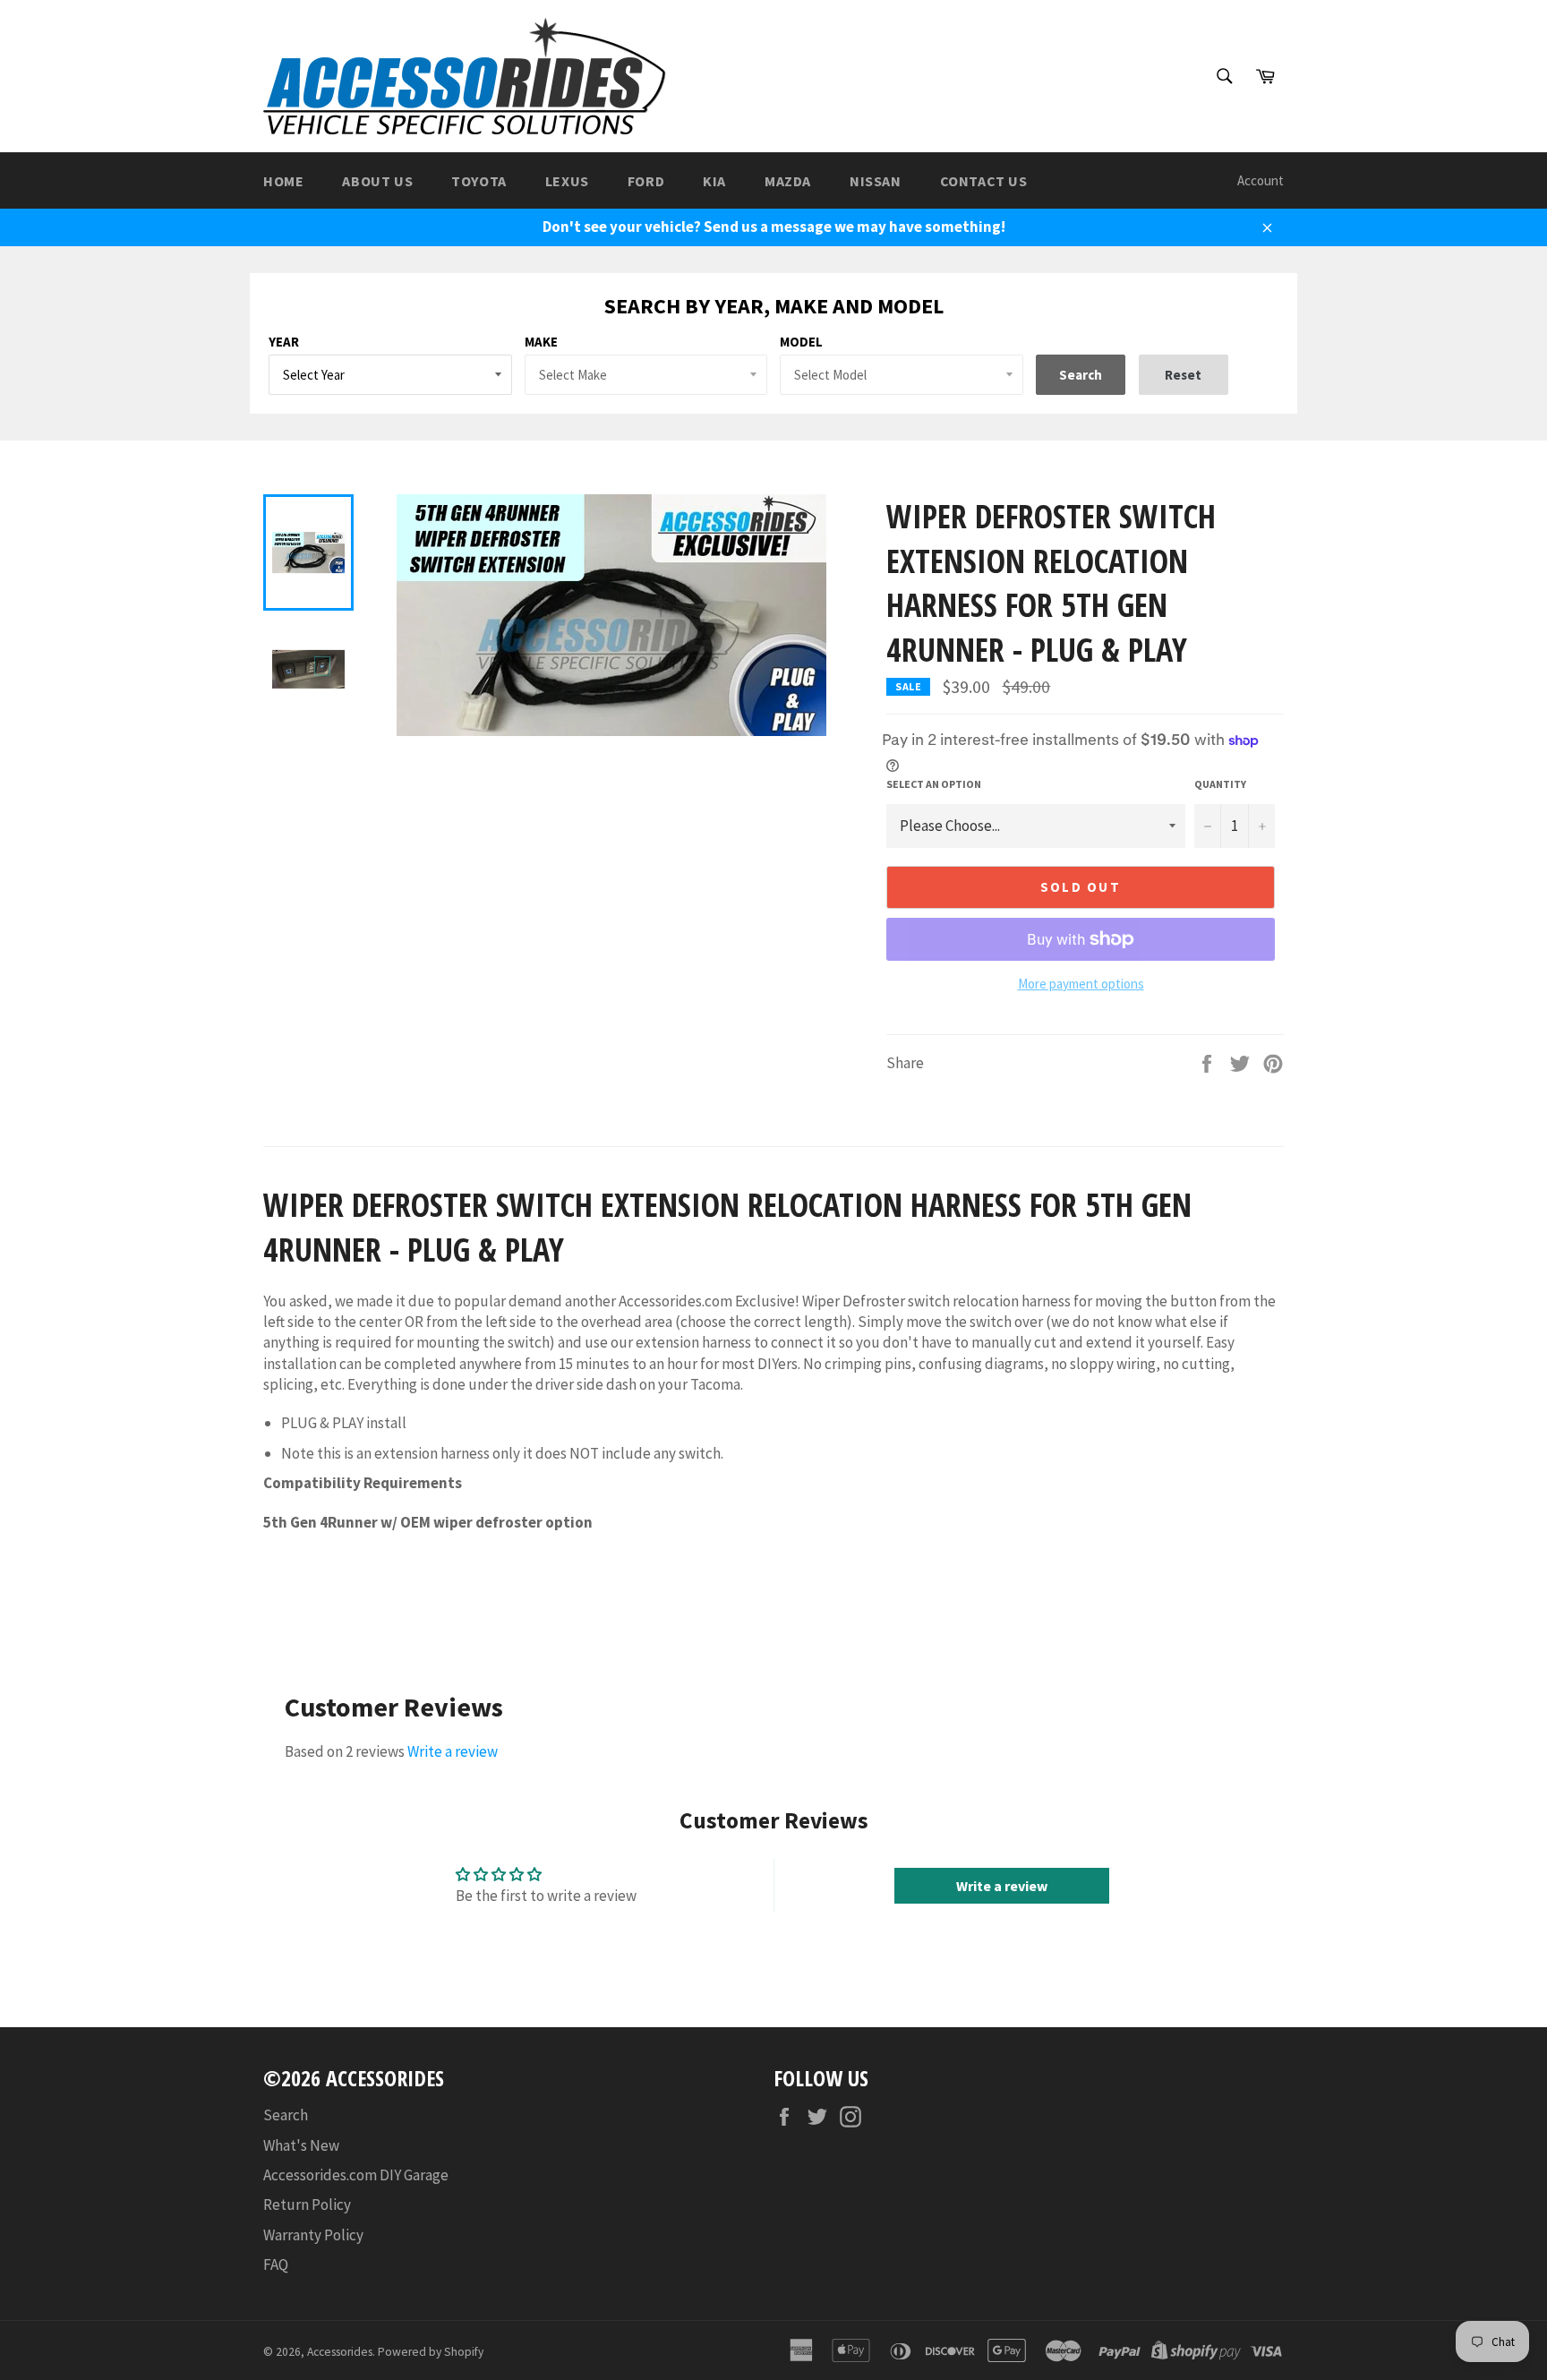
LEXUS (567, 181)
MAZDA (788, 181)
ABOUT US (377, 181)
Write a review (453, 1751)
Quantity (1220, 784)
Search (286, 2115)
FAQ (276, 2264)
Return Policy (307, 2204)
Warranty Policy (313, 2235)
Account (1261, 180)
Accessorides (340, 2352)
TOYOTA (479, 181)
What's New (301, 2145)
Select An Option (934, 784)
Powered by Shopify (431, 2352)
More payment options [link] (1081, 984)
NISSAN (876, 181)
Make (541, 342)
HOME (283, 181)
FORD (646, 181)
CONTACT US (984, 181)
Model (801, 342)
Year (284, 342)
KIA (714, 181)
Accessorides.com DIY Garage (356, 2175)
